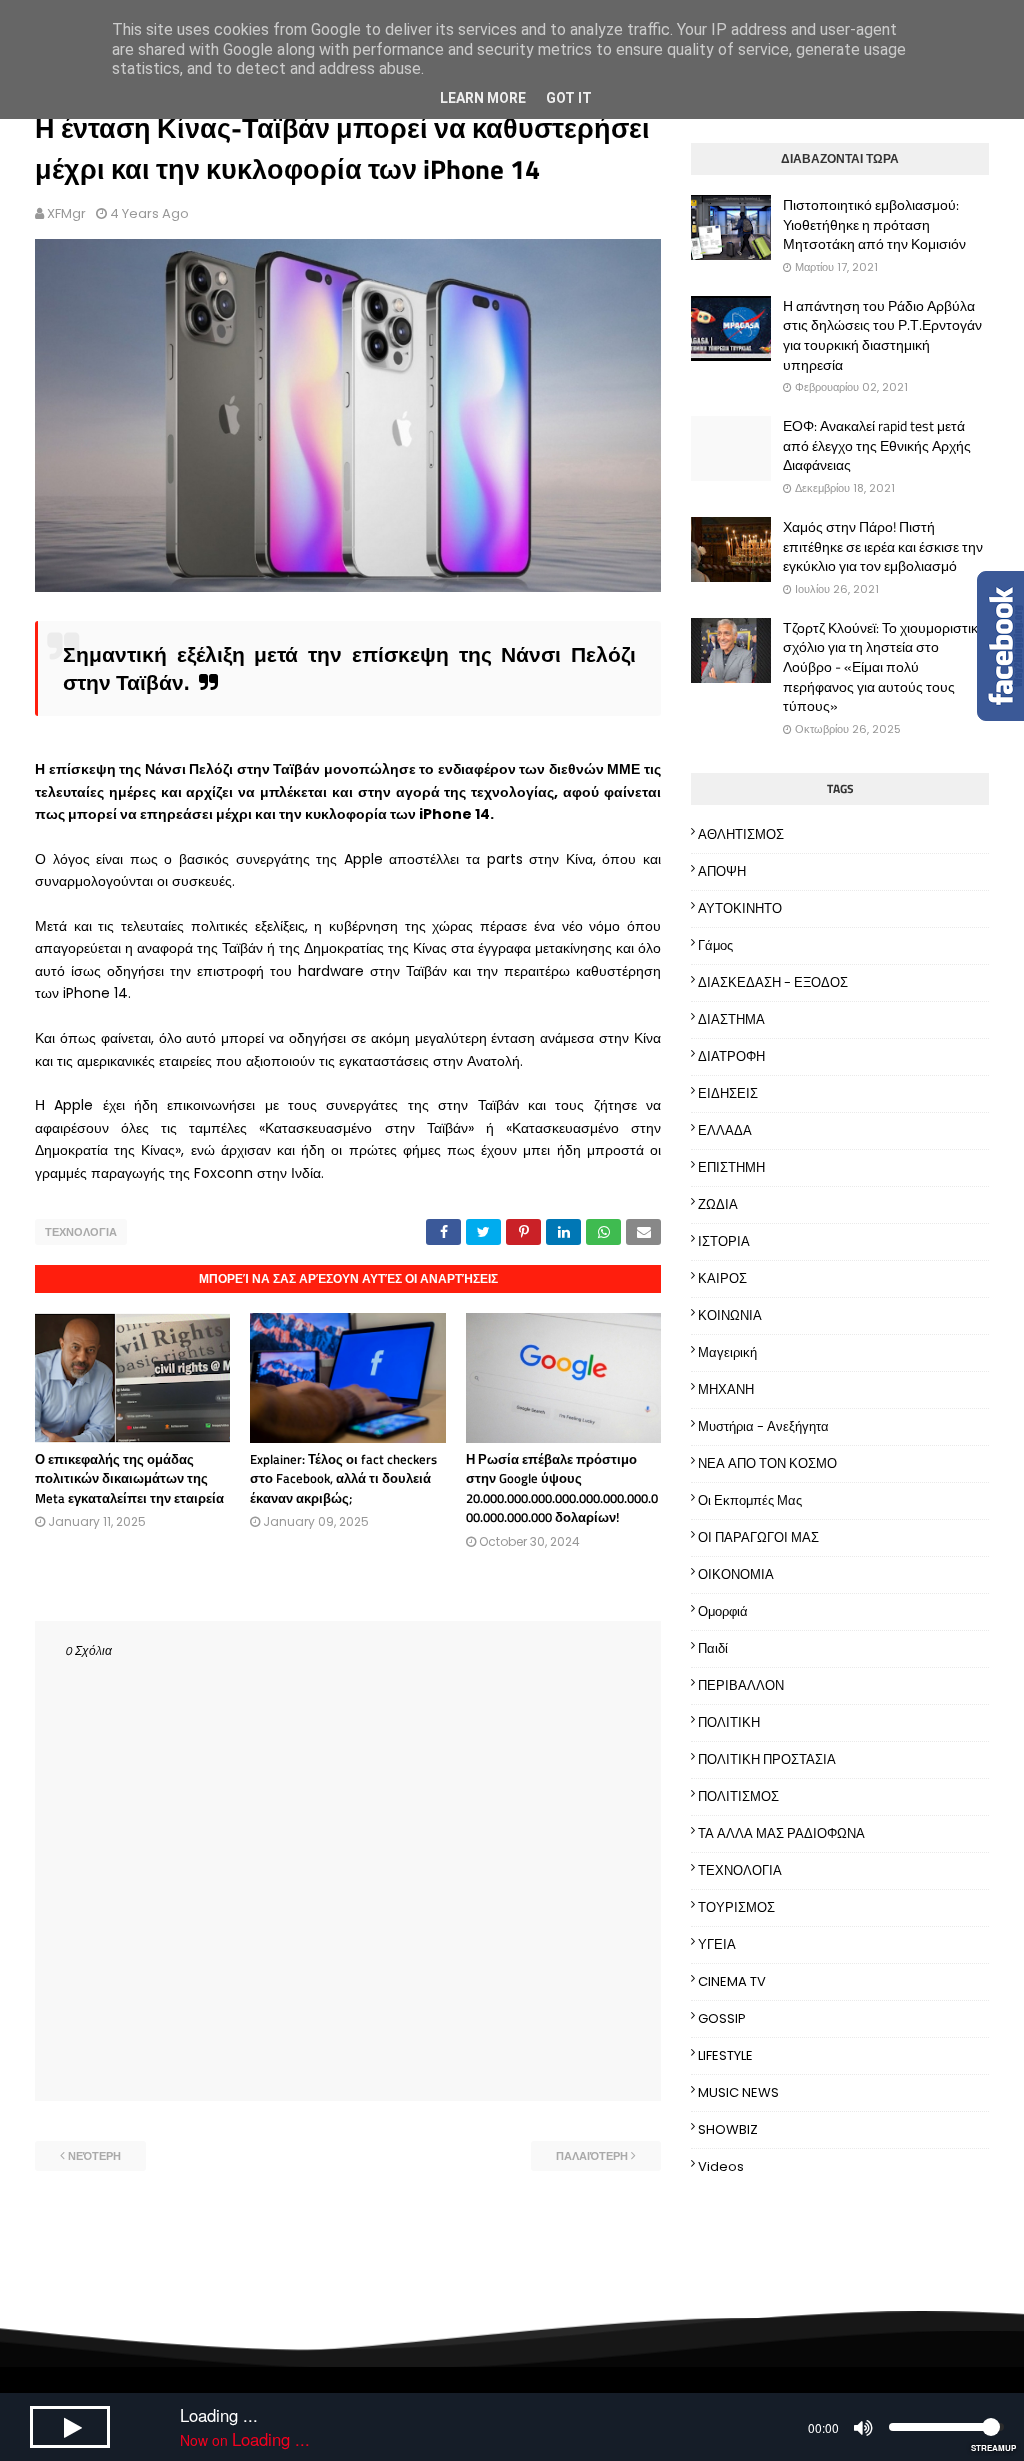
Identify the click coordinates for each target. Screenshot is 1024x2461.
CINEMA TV (732, 1981)
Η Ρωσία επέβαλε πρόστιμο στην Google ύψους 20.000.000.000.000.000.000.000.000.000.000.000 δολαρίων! (562, 1488)
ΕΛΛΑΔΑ (725, 1130)
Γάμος (715, 945)
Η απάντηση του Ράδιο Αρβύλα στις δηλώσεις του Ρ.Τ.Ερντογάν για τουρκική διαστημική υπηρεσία (882, 335)
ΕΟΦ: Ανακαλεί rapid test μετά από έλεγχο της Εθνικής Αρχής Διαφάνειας (877, 445)
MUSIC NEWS (738, 2092)
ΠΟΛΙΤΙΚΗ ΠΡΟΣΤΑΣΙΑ (767, 1759)
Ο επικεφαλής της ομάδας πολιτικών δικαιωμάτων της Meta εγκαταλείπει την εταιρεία (129, 1478)
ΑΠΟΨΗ (722, 871)
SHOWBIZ (728, 2129)
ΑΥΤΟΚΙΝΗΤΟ (740, 908)
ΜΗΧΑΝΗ (726, 1389)
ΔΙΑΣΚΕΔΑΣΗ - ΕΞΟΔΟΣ (773, 982)
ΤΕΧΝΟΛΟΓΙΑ (81, 1232)
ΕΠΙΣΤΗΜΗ (731, 1167)
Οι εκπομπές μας (750, 1500)
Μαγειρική (727, 1352)
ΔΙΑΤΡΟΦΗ (731, 1056)
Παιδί (713, 1648)
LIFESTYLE (725, 2055)
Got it (569, 98)
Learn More (483, 98)
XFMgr (66, 213)
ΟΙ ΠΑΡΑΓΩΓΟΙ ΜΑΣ (758, 1537)
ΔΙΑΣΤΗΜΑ (731, 1019)
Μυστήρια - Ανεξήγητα (763, 1426)
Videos (721, 2166)
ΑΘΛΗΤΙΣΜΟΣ (741, 834)
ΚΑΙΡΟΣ (722, 1278)
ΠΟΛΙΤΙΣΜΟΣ (738, 1796)
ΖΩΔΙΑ (718, 1204)
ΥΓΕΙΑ (717, 1944)
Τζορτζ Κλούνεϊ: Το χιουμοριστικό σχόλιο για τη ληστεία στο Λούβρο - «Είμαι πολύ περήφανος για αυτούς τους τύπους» (884, 667)
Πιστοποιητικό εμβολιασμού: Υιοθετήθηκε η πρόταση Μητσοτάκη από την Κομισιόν (874, 224)
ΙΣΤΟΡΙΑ (724, 1241)
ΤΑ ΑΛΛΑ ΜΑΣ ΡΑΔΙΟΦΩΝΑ (781, 1833)
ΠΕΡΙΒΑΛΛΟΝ (741, 1685)
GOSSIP (722, 2018)
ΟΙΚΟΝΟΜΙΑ (736, 1574)
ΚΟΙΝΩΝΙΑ (730, 1315)
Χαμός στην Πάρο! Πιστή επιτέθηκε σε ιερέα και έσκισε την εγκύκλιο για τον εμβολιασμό (883, 546)
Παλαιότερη (592, 2156)
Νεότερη (94, 2156)
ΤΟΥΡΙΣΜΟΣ (736, 1907)
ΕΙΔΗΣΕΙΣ (728, 1093)
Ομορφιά (723, 1611)
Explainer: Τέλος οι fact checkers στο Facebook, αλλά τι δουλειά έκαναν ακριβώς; (343, 1478)
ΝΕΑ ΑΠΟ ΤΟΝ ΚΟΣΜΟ (767, 1463)
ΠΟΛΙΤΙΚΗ (729, 1722)
